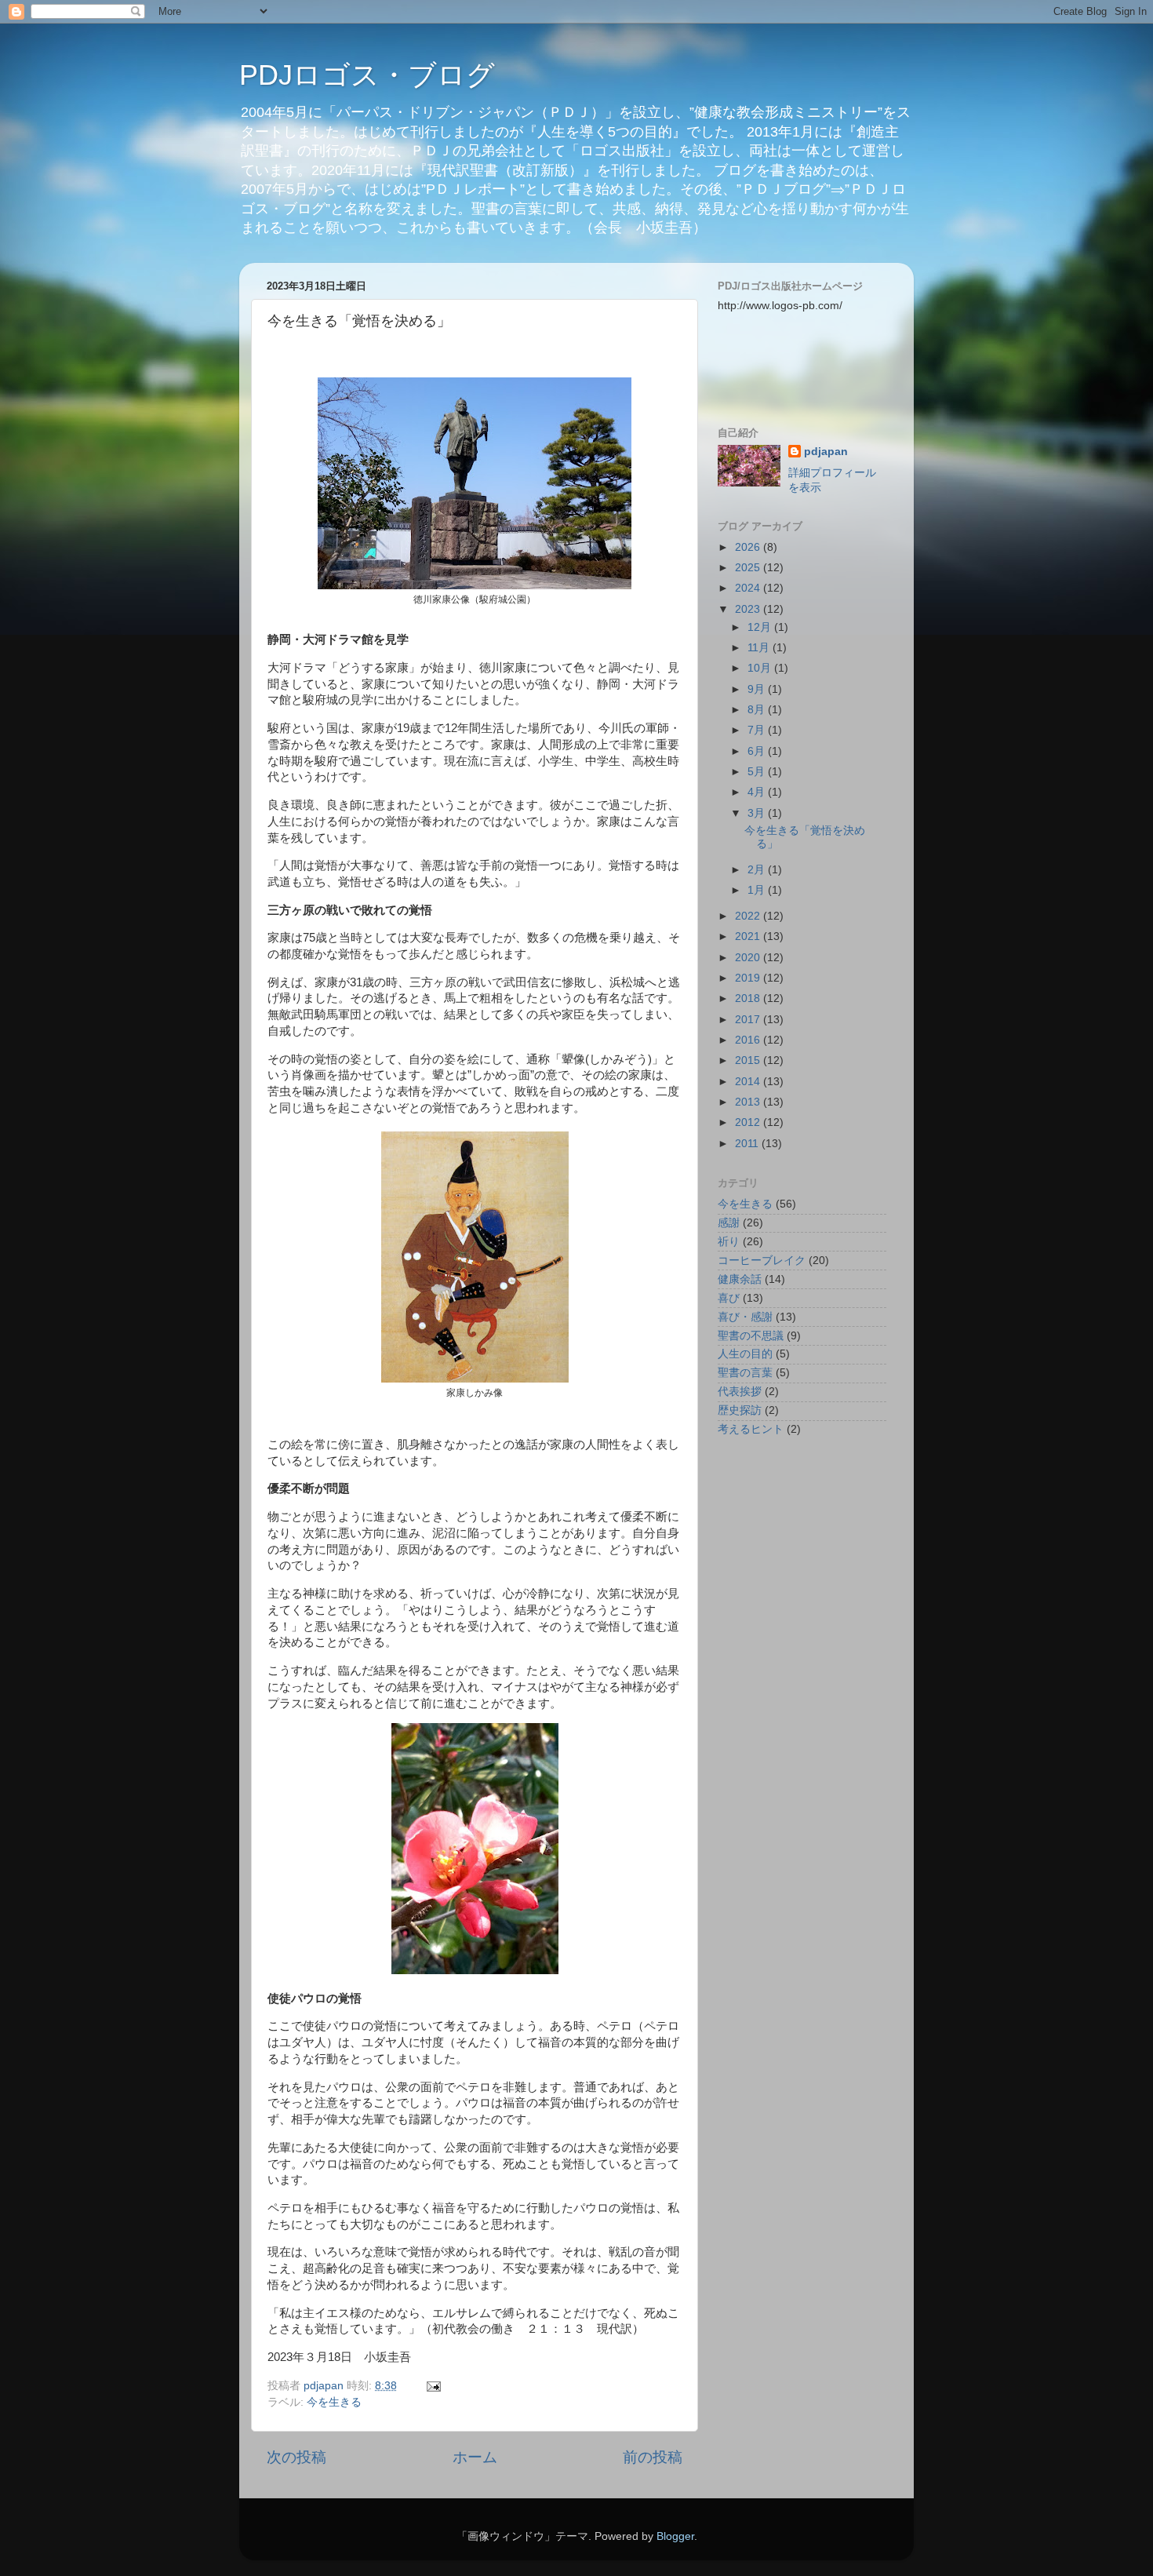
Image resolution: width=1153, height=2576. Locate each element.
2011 (748, 1144)
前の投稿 (653, 2457)
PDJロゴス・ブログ (367, 75)
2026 (749, 547)
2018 (749, 998)
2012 (749, 1122)
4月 (758, 792)
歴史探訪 (740, 1410)
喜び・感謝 (745, 1317)
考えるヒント (751, 1429)
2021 (749, 936)
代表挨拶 (740, 1392)
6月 (758, 751)
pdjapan (826, 452)
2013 (749, 1102)
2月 (758, 870)
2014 (749, 1082)
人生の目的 (745, 1354)
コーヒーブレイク (762, 1261)
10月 (761, 668)
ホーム (475, 2457)
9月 (758, 689)
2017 (749, 1020)
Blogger (675, 2536)
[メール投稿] (433, 2386)
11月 (760, 648)
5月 (758, 772)
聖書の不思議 (751, 1336)
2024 (749, 588)
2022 (749, 916)
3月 (758, 813)
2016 (749, 1040)
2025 (749, 568)
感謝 (729, 1223)
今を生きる (334, 2402)
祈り (729, 1242)
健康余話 (740, 1279)
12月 (761, 627)
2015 (749, 1060)
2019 (749, 978)
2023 (749, 609)
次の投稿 (296, 2457)
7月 (758, 730)
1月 (758, 890)
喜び (729, 1298)
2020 (749, 958)
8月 (758, 710)
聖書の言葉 (745, 1373)
